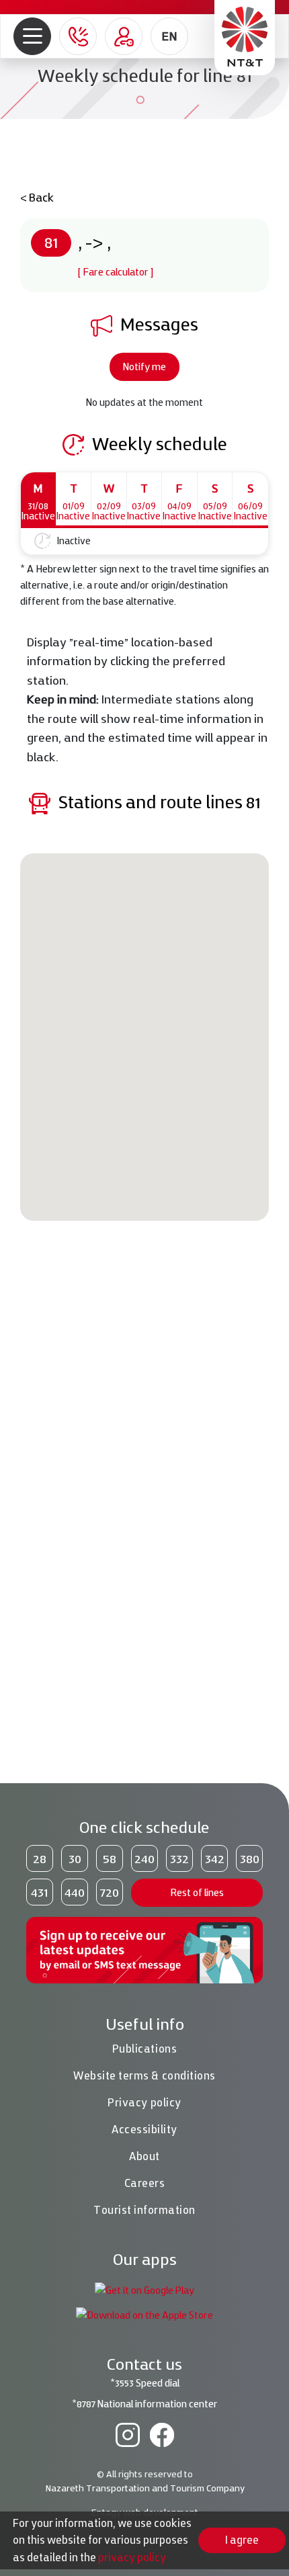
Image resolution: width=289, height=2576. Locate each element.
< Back (37, 197)
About (144, 2156)
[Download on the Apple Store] (144, 2314)
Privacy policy (144, 2102)
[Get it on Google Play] (144, 2289)
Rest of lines (197, 1892)
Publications (144, 2049)
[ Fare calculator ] (116, 272)
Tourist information (144, 2210)
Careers (145, 2183)
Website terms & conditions (144, 2075)
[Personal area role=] (124, 36)
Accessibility (144, 2129)
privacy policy (132, 2557)
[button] (33, 37)
